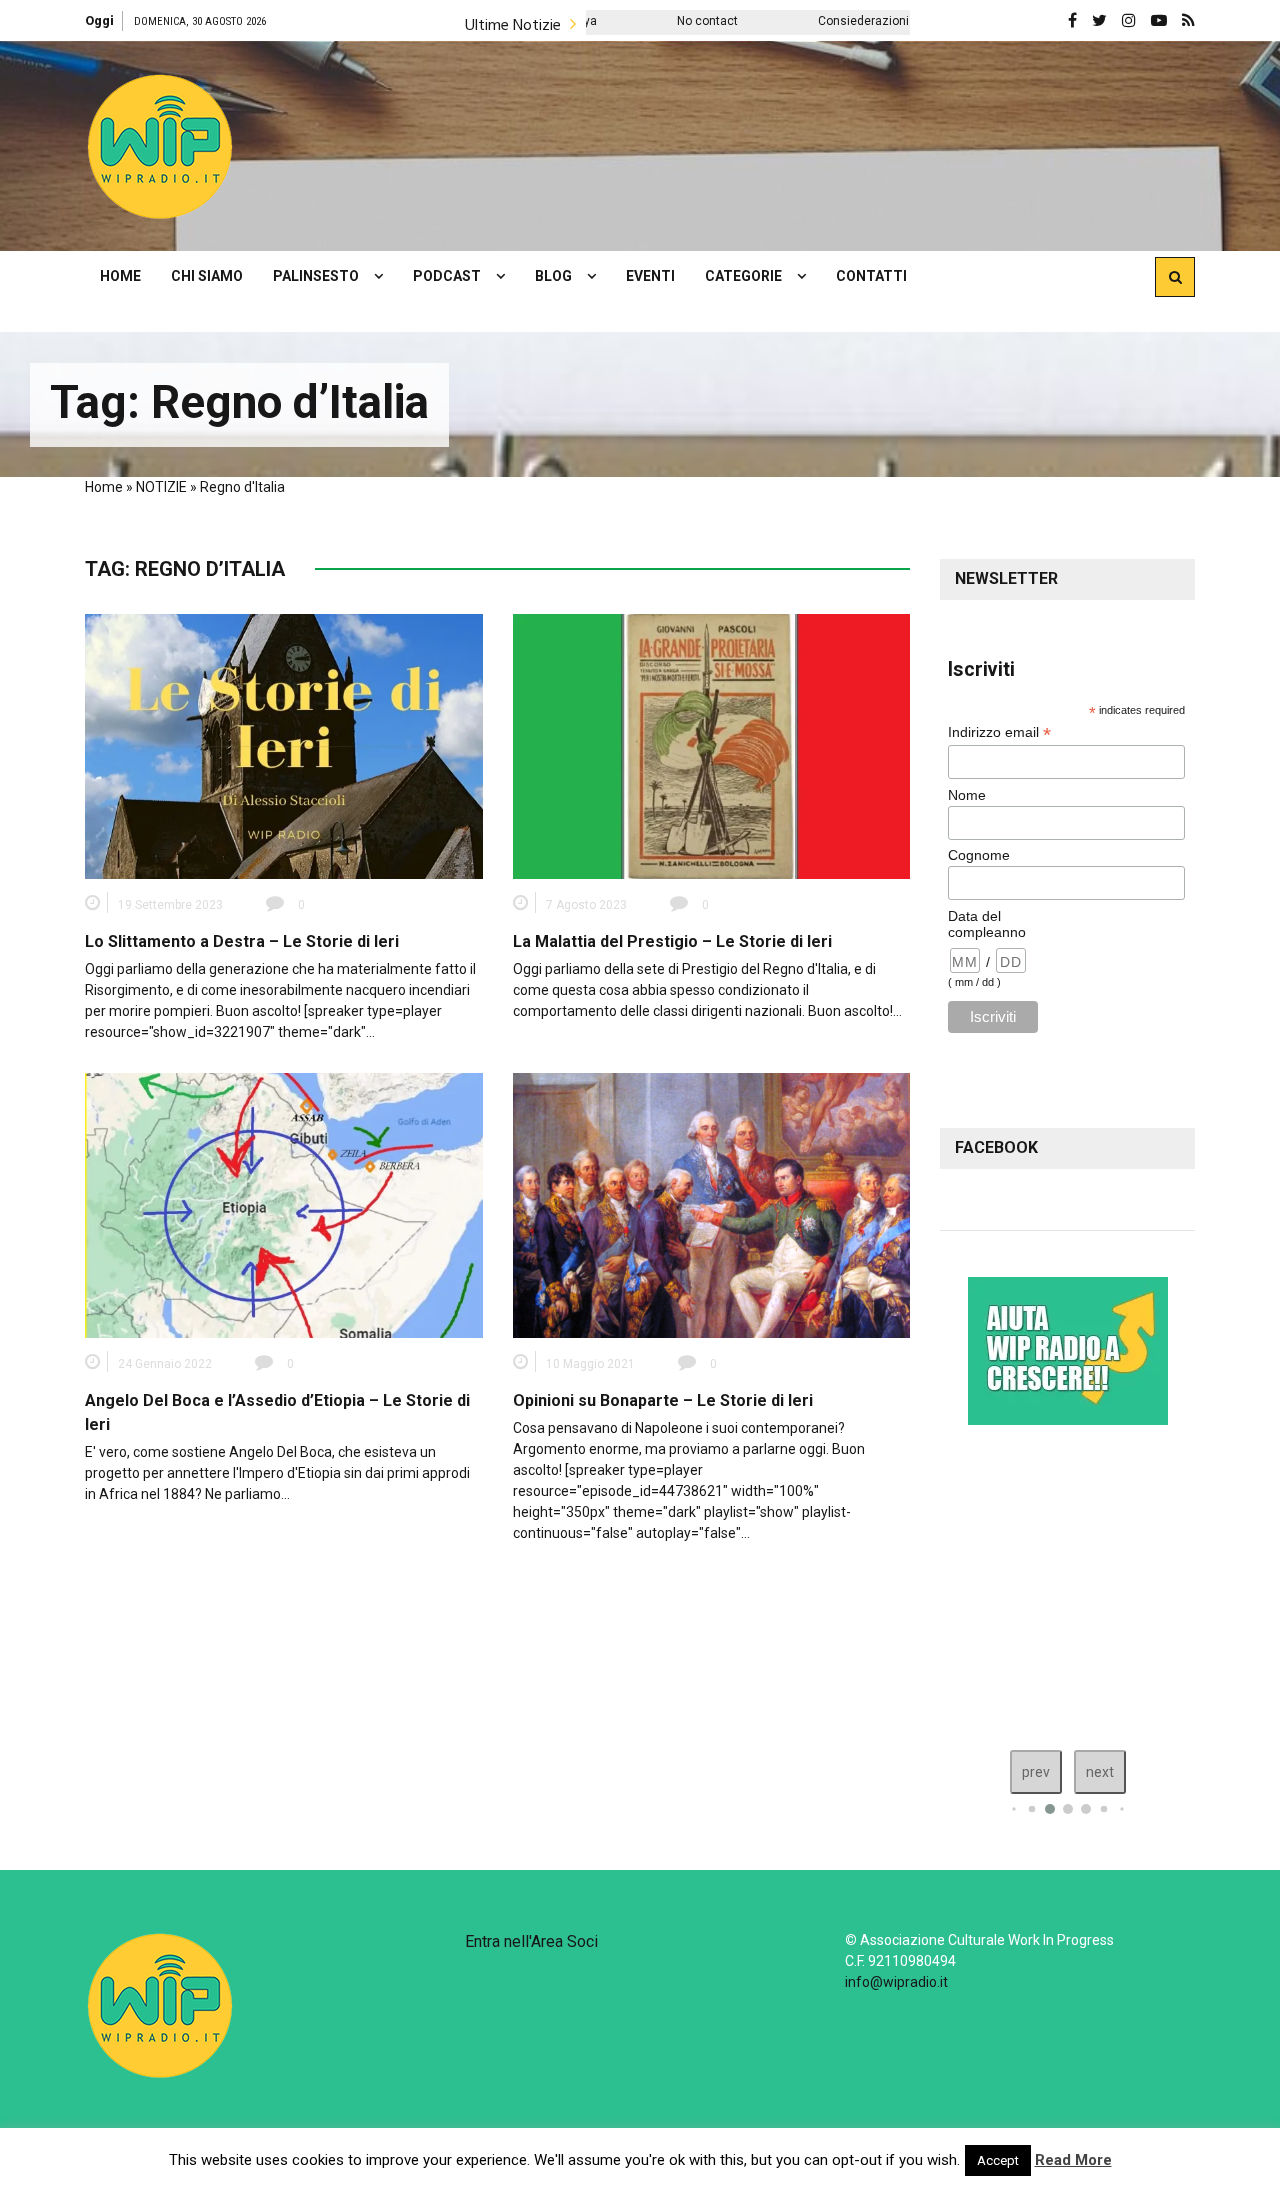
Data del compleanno (987, 924)
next (1100, 1772)
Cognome (979, 855)
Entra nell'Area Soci (531, 1941)
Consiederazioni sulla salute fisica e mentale (846, 21)
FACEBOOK (996, 1147)
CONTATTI (871, 276)
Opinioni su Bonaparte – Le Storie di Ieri (663, 1400)
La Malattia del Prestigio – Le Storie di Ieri (672, 941)
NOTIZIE (161, 487)
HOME (120, 276)
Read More (1073, 2160)
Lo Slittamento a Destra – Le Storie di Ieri (242, 941)
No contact (610, 21)
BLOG (553, 276)
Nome (967, 795)
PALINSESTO (316, 276)
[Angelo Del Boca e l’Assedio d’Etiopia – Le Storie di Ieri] (284, 1204)
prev (1036, 1772)
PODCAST (447, 276)
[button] (160, 146)
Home (104, 487)
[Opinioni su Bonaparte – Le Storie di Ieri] (712, 1204)
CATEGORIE (743, 276)
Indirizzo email (999, 732)
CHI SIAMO (207, 276)
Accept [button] (998, 2160)
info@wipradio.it (896, 1982)
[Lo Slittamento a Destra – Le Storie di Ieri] (284, 745)
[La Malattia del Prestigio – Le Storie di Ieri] (712, 745)
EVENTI (650, 276)
